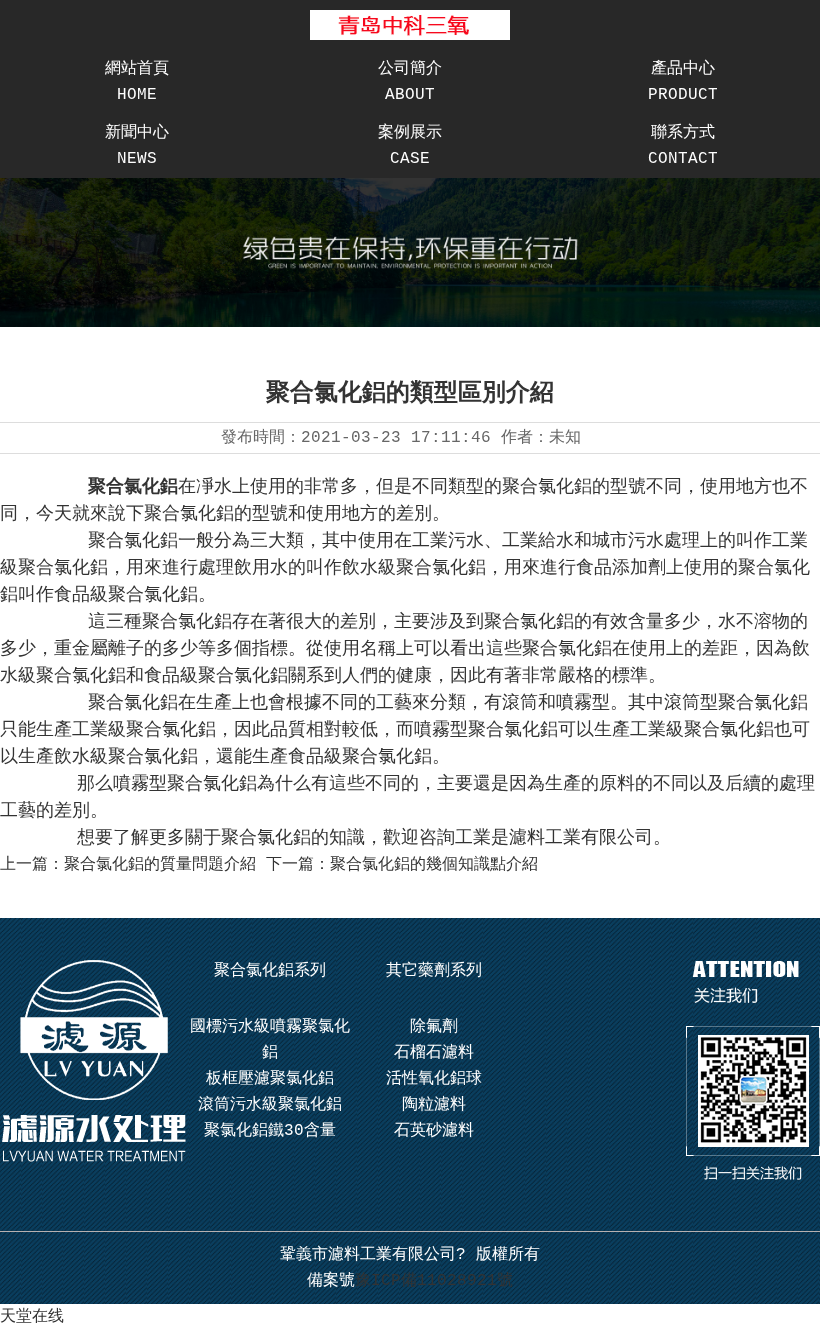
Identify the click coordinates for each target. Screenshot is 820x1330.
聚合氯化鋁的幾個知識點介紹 (434, 865)
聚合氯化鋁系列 (270, 971)
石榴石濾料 (434, 1053)
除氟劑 (434, 1027)
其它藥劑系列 (434, 971)
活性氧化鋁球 (434, 1079)
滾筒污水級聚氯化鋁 (270, 1105)
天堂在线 (32, 1317)
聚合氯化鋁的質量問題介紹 (160, 865)
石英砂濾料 (434, 1131)
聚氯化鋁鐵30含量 (270, 1131)
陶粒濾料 (434, 1105)
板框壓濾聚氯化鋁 (270, 1079)
